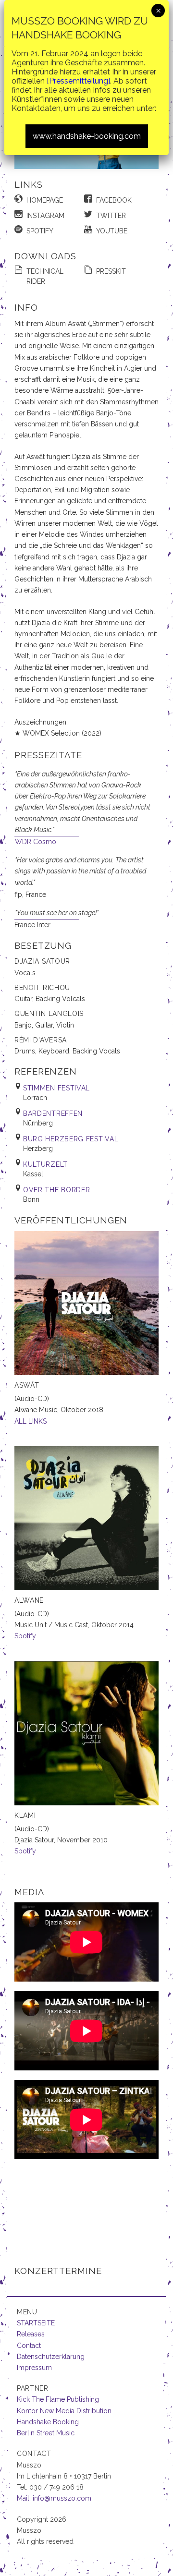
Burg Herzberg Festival (71, 1139)
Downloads (45, 256)
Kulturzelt (45, 1164)
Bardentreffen (53, 1113)
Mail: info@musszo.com (54, 2498)
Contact (29, 2346)
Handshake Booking (48, 2422)
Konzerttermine (58, 2271)
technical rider (45, 276)
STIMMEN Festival (56, 1088)
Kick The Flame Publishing (58, 2399)
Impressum (34, 2368)
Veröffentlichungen (71, 1220)
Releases (31, 2334)
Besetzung (43, 946)
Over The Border (57, 1190)
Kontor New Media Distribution (64, 2411)
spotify (40, 231)
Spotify (25, 1636)
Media (29, 1892)
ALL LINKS (31, 1421)
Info (26, 308)
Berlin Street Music (46, 2433)
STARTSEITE (36, 2323)
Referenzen (46, 1071)
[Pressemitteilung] (78, 81)
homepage (45, 200)
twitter (111, 216)
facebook (114, 200)
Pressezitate (48, 755)
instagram (45, 216)
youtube (112, 231)
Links (29, 185)
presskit (111, 271)
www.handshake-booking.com (87, 136)
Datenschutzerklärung (51, 2357)
